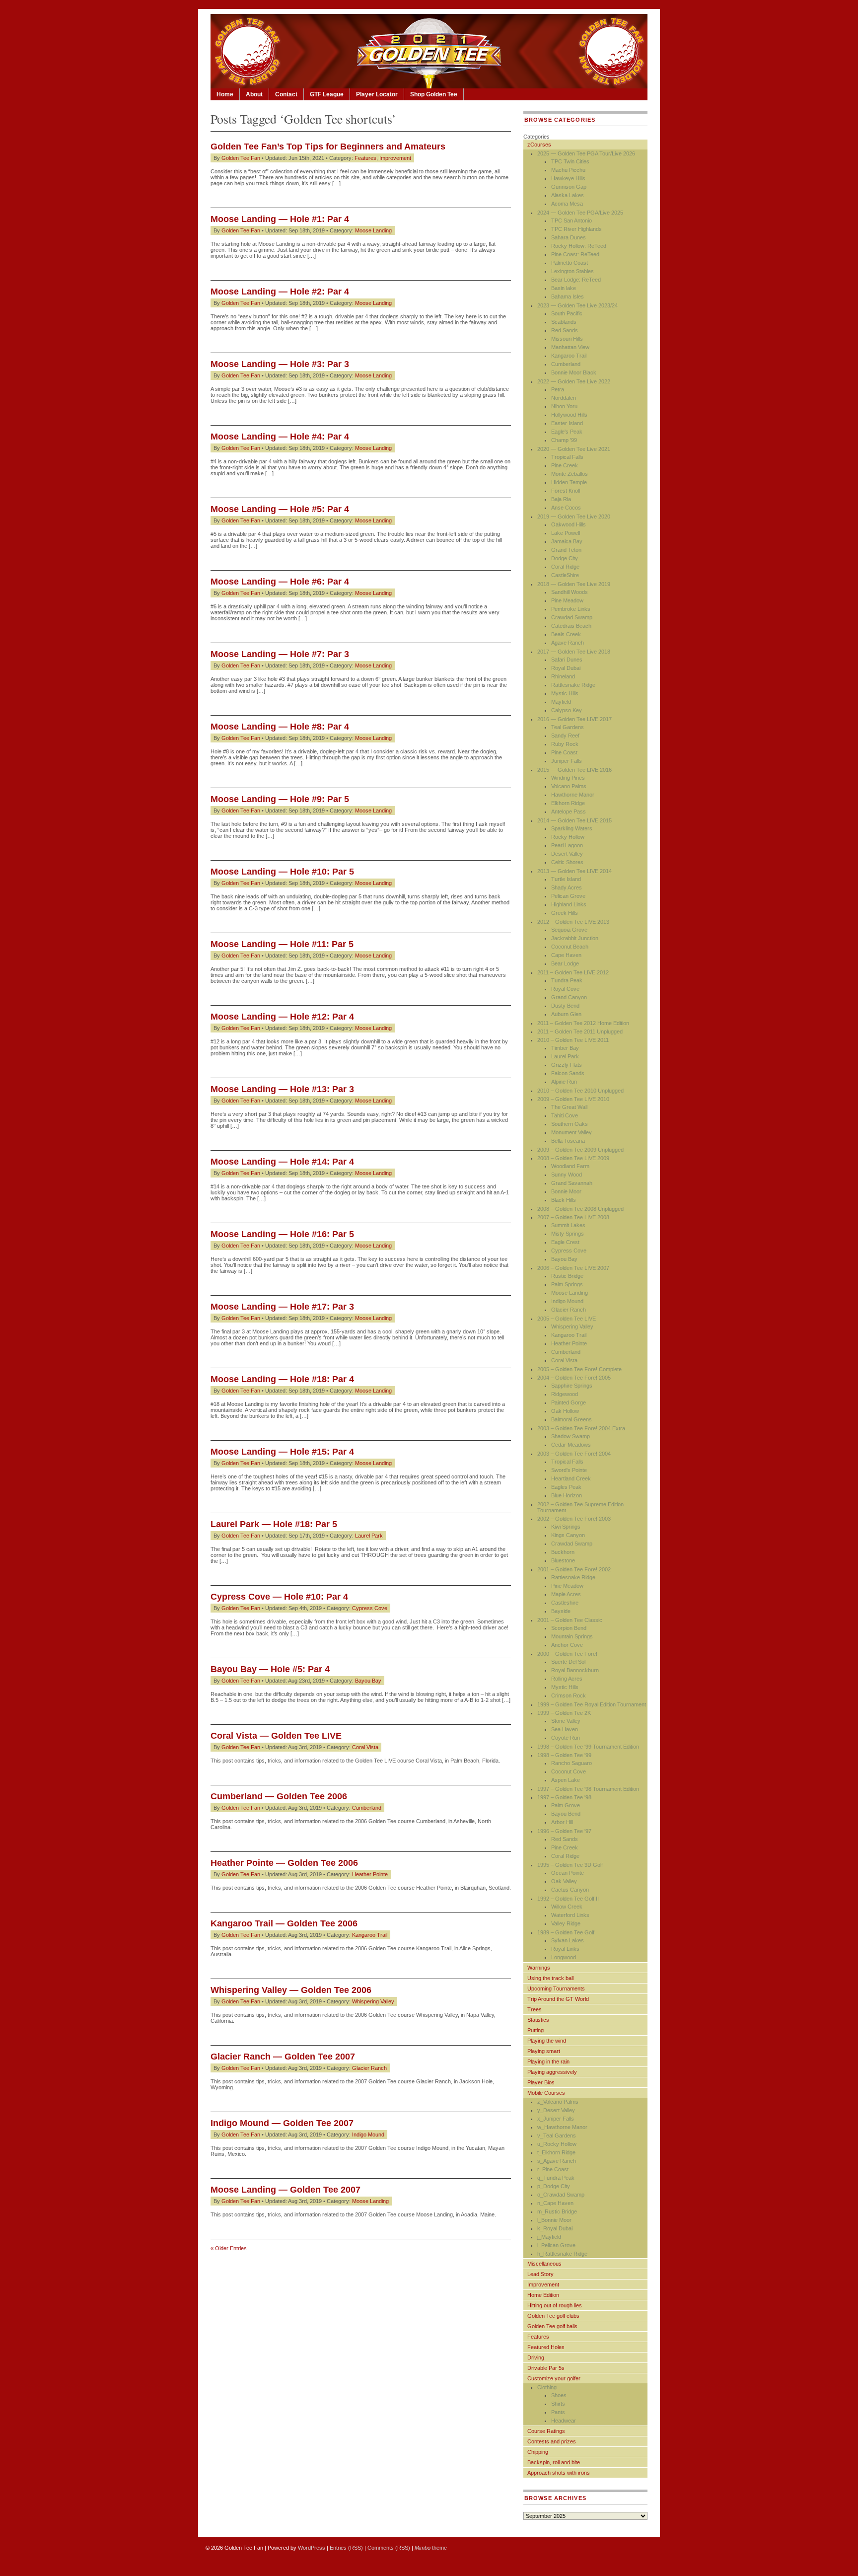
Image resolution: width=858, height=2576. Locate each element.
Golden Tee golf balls (552, 2326)
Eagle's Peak (567, 432)
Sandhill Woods (570, 592)
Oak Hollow (565, 1411)
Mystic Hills (565, 693)
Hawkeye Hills (568, 178)
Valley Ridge (566, 1923)
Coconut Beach (570, 947)
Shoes (559, 2395)
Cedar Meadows (571, 1445)
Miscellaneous (544, 2264)
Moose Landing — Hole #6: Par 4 (280, 582)
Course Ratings (546, 2431)
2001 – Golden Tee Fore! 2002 (574, 1569)
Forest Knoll (566, 491)
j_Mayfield (549, 2237)
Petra (558, 389)
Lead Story (540, 2274)
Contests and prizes (552, 2441)
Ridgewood (565, 1394)
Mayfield (561, 702)
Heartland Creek (571, 1478)
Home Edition (543, 2295)
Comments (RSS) (389, 2548)
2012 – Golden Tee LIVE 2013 (573, 922)
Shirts (558, 2404)
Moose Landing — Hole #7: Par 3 (280, 654)
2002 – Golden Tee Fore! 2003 (574, 1519)
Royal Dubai (566, 668)
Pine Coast (564, 752)
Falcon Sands (568, 1073)
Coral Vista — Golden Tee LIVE (276, 1736)
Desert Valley (567, 854)
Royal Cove (565, 989)
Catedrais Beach (571, 626)
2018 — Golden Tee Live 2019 (574, 584)
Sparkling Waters (572, 828)
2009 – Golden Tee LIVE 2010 (573, 1099)
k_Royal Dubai (555, 2228)
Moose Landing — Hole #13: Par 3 (282, 1089)
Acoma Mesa (567, 204)
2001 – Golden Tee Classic (570, 1620)
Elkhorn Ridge (568, 803)
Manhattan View (570, 347)
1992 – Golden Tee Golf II (568, 1899)
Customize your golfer (554, 2378)
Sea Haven (565, 1729)
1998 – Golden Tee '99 (564, 1755)
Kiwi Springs (566, 1527)
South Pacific (567, 313)
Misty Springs (568, 1234)
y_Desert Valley (556, 2110)
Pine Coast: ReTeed (575, 254)
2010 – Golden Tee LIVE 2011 (573, 1040)
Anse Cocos (566, 508)
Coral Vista (365, 1747)
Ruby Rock (565, 744)
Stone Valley (566, 1721)
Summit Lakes (568, 1225)
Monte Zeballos (570, 474)
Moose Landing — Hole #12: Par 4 (282, 1017)
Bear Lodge (565, 963)
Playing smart (544, 2051)
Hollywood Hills (569, 415)
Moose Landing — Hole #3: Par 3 (280, 364)
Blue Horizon (567, 1495)
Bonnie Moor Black (574, 372)
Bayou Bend (566, 1814)
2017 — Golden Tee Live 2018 (574, 652)
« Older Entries (229, 2248)
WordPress (312, 2548)
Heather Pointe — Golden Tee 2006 (284, 1863)
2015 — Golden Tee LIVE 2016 (574, 770)
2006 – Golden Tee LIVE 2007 (573, 1268)
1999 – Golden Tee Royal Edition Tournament (592, 1704)
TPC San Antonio (572, 221)
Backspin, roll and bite (554, 2462)
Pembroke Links (571, 609)
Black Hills (564, 1200)
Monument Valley (572, 1132)
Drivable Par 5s (546, 2368)
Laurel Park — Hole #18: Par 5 (274, 1524)
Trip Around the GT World (558, 1999)
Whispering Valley (373, 2001)
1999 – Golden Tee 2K (564, 1713)
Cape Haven (566, 955)
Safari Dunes (567, 660)
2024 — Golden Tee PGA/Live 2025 (580, 213)
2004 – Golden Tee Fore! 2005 (574, 1378)
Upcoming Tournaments (556, 1988)
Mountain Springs (572, 1636)
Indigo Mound (368, 2134)
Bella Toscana (568, 1141)
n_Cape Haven (555, 2203)
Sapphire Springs (572, 1386)
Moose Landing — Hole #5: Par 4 (280, 509)
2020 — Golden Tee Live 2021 (574, 449)
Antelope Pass (569, 811)
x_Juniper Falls (556, 2119)
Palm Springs (567, 1284)
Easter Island (567, 423)
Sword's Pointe (569, 1470)
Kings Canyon (568, 1535)
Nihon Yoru (564, 406)
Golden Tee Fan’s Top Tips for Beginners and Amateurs (328, 147)
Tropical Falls (567, 457)
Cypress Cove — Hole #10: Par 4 (279, 1597)
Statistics (538, 2020)
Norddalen (564, 398)
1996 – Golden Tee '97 (564, 1831)
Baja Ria (561, 499)
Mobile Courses (546, 2093)
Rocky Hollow (568, 837)
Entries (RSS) (346, 2548)
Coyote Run (566, 1738)
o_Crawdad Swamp (561, 2195)
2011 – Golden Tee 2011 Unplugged (580, 1031)
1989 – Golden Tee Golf (566, 1932)
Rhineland (563, 676)
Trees (535, 2009)
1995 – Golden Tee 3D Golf (570, 1865)
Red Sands (565, 330)
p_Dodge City (554, 2186)
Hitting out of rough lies (555, 2305)
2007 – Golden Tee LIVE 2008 (573, 1217)
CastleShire (565, 575)
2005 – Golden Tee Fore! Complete (579, 1369)
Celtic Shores (567, 862)
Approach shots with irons (559, 2473)
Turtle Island (566, 879)
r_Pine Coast (553, 2169)
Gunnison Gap (569, 187)
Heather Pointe (370, 1874)
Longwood (564, 1957)
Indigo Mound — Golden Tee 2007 (282, 2123)
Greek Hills (565, 913)
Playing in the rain (548, 2061)
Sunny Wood (567, 1175)
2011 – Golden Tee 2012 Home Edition (583, 1023)
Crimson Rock (569, 1695)
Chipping (538, 2452)
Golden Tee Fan (241, 158)
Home (225, 94)
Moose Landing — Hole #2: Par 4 (280, 292)
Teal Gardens (568, 727)
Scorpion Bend (569, 1628)
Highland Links (569, 904)
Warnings (539, 1968)
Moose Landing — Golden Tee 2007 (286, 2190)
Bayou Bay (368, 1681)
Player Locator (377, 94)
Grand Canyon (569, 997)
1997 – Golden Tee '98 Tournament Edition (588, 1789)
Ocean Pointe (568, 1873)
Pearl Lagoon (567, 845)
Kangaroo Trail (370, 1935)
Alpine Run (564, 1082)
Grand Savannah (572, 1183)
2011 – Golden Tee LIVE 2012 (573, 972)
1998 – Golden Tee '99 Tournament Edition (588, 1747)
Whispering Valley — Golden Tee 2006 (291, 1990)
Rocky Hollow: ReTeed (579, 246)
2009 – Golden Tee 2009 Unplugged (580, 1150)
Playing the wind (547, 2041)
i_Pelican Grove (556, 2245)
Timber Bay (565, 1048)
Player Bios (541, 2082)
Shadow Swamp (571, 1436)
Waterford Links (570, 1915)
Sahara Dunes (569, 237)
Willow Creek (567, 1907)
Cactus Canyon (570, 1890)
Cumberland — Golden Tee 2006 (279, 1796)
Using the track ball (550, 1978)
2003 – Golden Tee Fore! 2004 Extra (581, 1428)
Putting (536, 2030)
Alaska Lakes (568, 195)
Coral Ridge (565, 567)
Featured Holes (546, 2347)
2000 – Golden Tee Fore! (567, 1654)
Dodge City (565, 558)
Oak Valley (564, 1881)
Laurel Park (369, 1536)
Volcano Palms (569, 786)
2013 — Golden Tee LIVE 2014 (574, 871)
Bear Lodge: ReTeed (576, 280)
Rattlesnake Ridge (573, 685)
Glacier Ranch (369, 2068)
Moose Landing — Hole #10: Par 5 (282, 872)
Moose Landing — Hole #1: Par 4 (280, 219)
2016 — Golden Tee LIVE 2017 (574, 719)
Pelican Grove (568, 896)
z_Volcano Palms (558, 2102)
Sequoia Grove (569, 930)
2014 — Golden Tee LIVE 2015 (574, 820)
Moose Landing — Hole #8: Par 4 (280, 727)
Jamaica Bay (567, 541)
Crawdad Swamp (572, 617)
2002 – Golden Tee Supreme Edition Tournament (580, 1507)
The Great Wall (569, 1107)
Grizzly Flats (567, 1065)
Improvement (395, 158)
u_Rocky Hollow (557, 2144)
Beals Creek (566, 634)
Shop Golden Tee (434, 94)
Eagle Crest (565, 1242)
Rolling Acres (567, 1679)
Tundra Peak (567, 980)
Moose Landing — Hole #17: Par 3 (282, 1307)
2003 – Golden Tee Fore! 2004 (574, 1454)
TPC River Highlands (576, 229)
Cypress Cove (370, 1608)
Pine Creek (565, 465)
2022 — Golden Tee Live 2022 (574, 381)
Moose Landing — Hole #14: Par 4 (282, 1162)
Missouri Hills (567, 339)
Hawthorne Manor (573, 795)
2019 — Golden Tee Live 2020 (574, 516)
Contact (286, 94)
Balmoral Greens (572, 1419)
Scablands (564, 322)
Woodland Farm (570, 1166)
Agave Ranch (568, 643)
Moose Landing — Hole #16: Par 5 (282, 1234)
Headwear (564, 2421)
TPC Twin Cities (570, 161)
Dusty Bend (565, 1006)
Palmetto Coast (570, 263)
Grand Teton (566, 550)
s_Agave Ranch (557, 2161)
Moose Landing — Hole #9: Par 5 (280, 799)
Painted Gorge (569, 1402)
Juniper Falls (567, 761)
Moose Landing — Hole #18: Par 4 (282, 1379)
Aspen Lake (566, 1780)
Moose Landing (373, 230)
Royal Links (565, 1949)
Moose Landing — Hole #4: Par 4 (280, 437)
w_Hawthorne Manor (562, 2127)
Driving (536, 2357)
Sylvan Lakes (568, 1940)
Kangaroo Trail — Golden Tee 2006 (284, 1923)
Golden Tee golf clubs (553, 2316)
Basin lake (564, 288)
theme (431, 2548)
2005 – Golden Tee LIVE (567, 1319)
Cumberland (367, 1808)
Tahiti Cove (565, 1115)
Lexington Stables (572, 271)
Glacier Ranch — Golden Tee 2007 (283, 2057)
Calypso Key (567, 710)
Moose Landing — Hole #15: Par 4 (282, 1452)
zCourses (539, 145)
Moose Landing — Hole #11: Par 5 (282, 944)
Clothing (547, 2387)
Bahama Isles (568, 296)
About (254, 94)
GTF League (327, 94)
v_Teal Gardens (557, 2135)
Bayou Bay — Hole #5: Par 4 (270, 1669)
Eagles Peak (566, 1487)
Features (365, 158)
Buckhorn (563, 1552)
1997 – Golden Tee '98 (564, 1797)
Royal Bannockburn (575, 1670)
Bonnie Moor (566, 1191)
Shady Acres (567, 887)
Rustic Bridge (567, 1276)
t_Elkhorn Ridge (556, 2152)
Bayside (561, 1611)
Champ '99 (564, 440)
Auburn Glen (566, 1014)
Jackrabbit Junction (575, 938)
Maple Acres (566, 1594)
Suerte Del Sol (568, 1662)
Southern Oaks (570, 1124)
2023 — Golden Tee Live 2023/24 (577, 305)
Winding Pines (568, 778)
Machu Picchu (568, 170)
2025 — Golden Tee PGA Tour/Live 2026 (586, 153)
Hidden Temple (569, 482)
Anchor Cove (567, 1645)
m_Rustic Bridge (557, 2211)
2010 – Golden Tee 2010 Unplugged (580, 1091)
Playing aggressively (552, 2072)
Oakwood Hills (569, 524)
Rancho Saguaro (572, 1763)
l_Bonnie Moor (554, 2220)
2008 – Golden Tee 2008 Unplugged (580, 1209)
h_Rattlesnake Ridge (562, 2254)
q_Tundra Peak (556, 2178)
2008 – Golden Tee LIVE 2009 (573, 1158)
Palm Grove (566, 1805)
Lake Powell (566, 533)
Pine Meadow (567, 600)
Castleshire (565, 1603)
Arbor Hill (562, 1822)
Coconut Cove (569, 1771)
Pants (558, 2412)
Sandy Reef (565, 736)
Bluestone (563, 1560)
